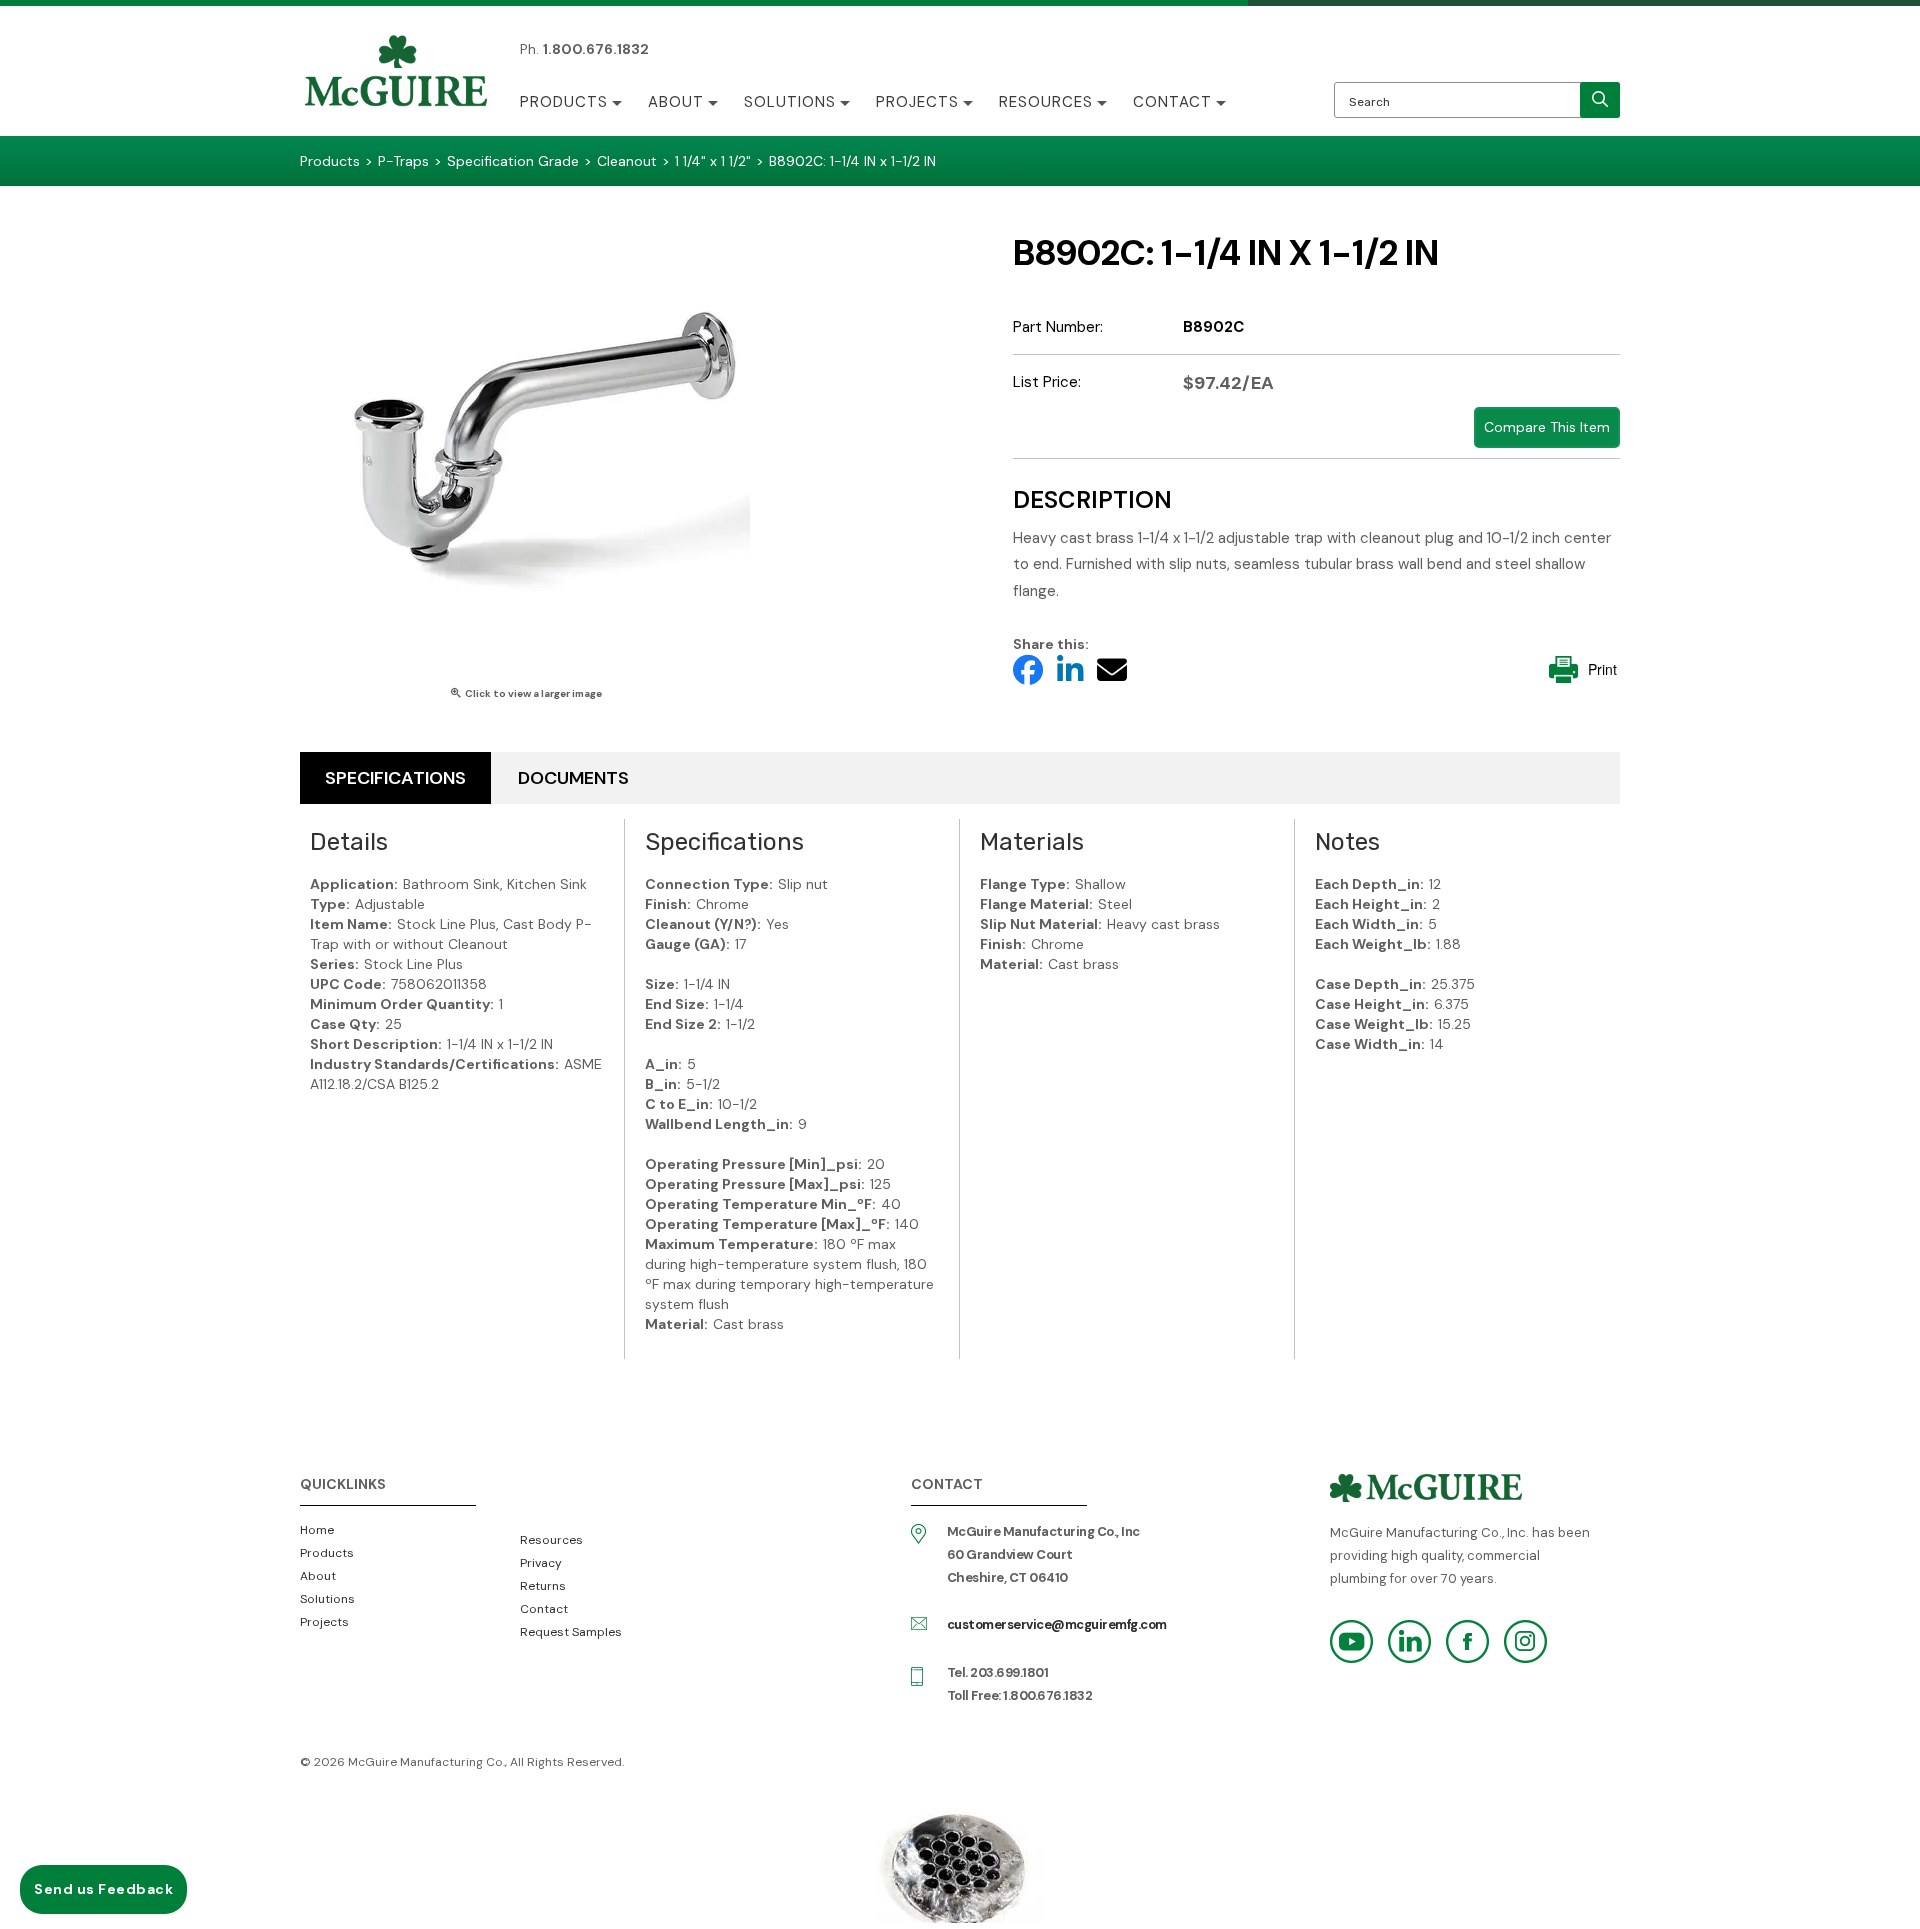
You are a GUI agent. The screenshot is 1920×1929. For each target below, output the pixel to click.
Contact (1172, 102)
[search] (1600, 100)
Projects (917, 102)
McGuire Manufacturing (396, 73)
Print (1602, 669)
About (676, 102)
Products (564, 102)
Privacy (541, 1563)
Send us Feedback (103, 1889)
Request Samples (571, 1632)
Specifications (395, 778)
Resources (1046, 102)
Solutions (790, 102)
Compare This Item (1547, 427)
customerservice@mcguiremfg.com (1057, 1624)
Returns (543, 1586)
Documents (573, 778)
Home (317, 1530)
